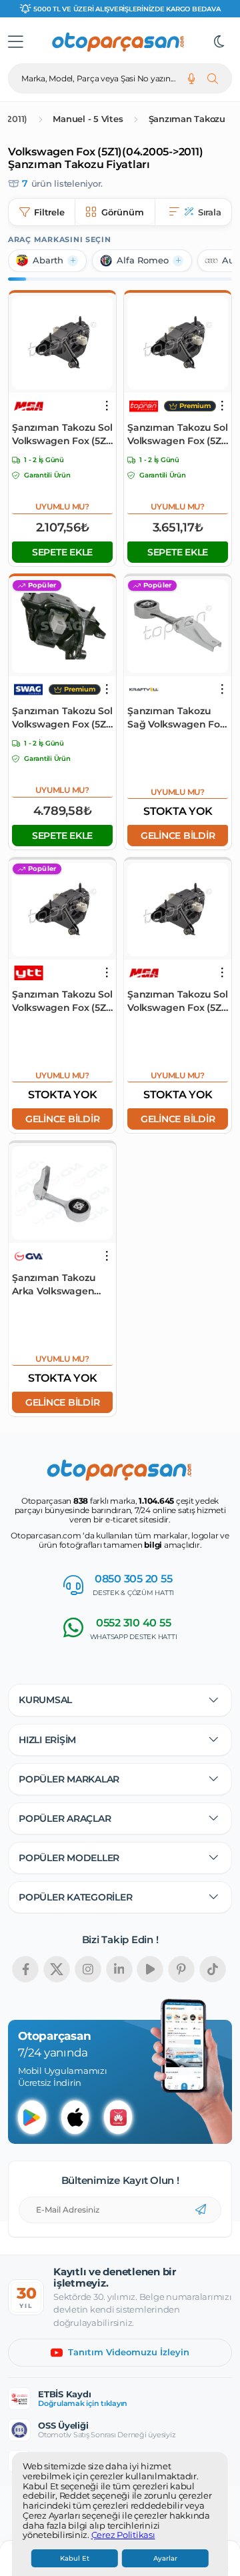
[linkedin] (119, 1969)
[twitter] (57, 1969)
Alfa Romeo (143, 260)
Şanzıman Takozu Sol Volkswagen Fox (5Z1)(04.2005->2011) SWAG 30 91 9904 (62, 718)
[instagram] (88, 1969)
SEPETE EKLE (62, 552)
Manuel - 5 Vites (88, 119)
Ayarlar (165, 2558)
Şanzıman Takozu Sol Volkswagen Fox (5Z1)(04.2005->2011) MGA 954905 (177, 1001)
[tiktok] (213, 1969)
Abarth (48, 260)
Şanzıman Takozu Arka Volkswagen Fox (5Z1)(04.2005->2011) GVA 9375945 (57, 1285)
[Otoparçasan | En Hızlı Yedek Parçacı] (119, 42)
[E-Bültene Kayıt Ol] (201, 2210)
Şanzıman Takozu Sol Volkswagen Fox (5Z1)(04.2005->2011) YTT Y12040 (62, 1001)
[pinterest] (181, 1969)
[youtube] (150, 1969)
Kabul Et (75, 2558)
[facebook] (25, 1969)
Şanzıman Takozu (187, 119)
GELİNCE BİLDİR (178, 836)
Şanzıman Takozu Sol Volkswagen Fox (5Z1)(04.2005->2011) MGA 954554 (62, 434)
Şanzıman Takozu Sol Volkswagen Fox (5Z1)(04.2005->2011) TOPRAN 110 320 (177, 434)
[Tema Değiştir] (219, 42)
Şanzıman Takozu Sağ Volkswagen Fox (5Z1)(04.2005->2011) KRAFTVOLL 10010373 (176, 718)
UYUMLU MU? (62, 506)
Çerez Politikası (123, 2535)
